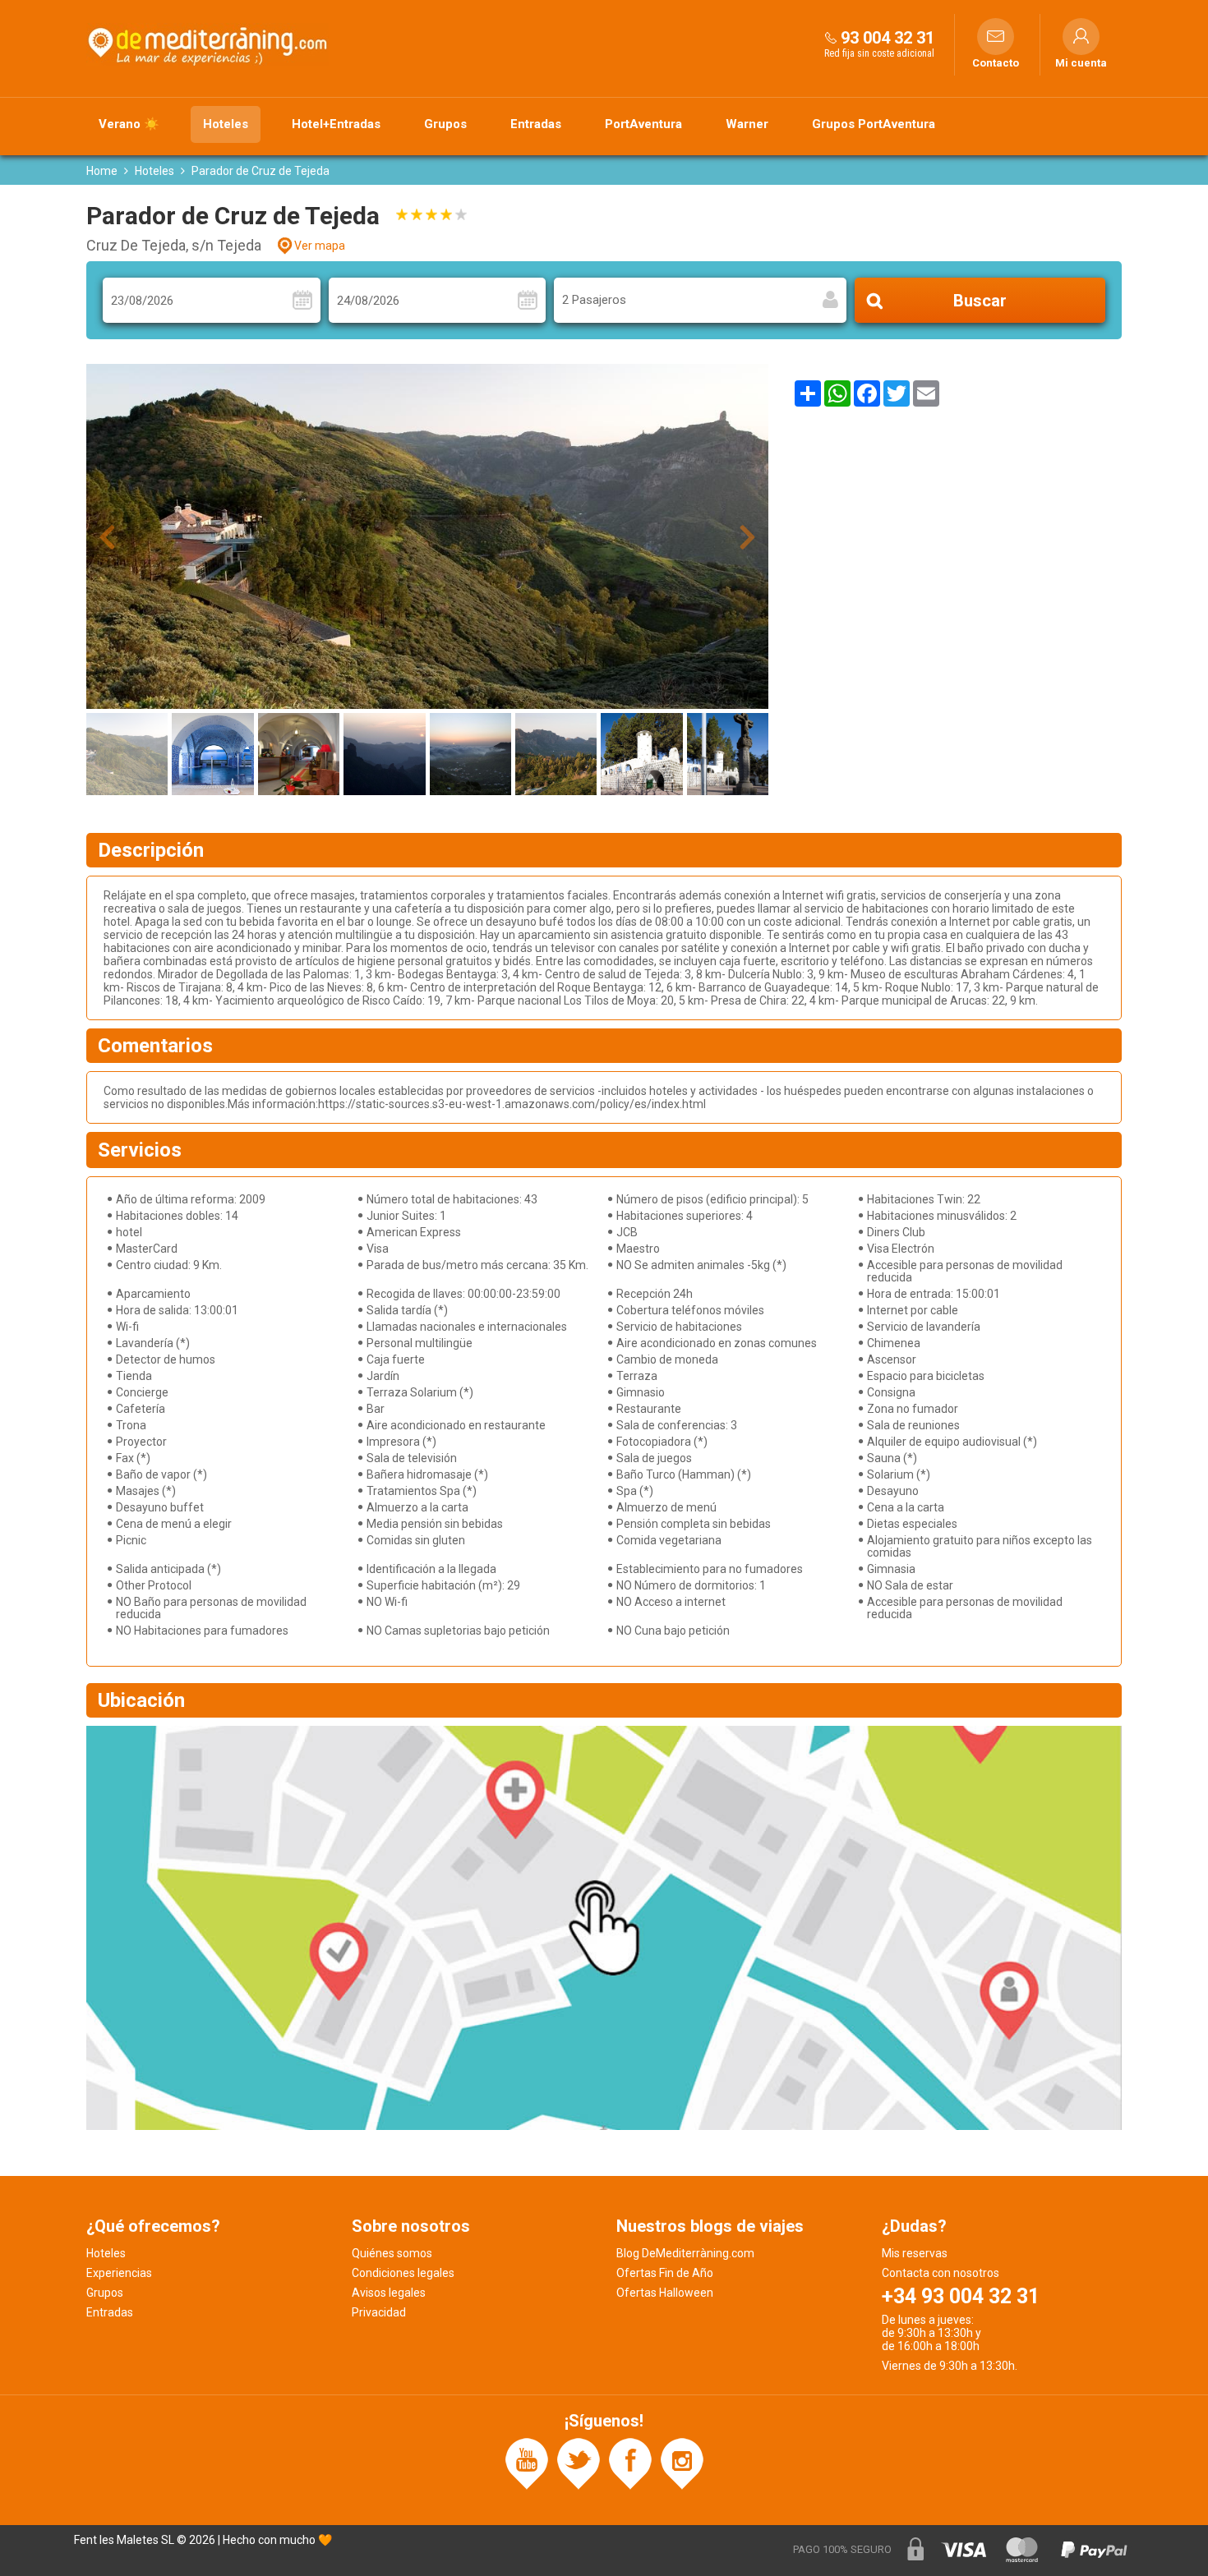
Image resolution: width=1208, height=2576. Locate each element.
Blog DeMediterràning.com (685, 2253)
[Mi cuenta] (1081, 37)
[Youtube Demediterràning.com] (527, 2463)
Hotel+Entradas (336, 124)
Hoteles (226, 124)
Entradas (536, 124)
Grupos (445, 124)
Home (102, 171)
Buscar (980, 301)
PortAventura (643, 124)
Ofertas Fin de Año (665, 2273)
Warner (747, 124)
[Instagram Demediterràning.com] (682, 2463)
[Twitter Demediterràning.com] (579, 2463)
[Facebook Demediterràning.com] (630, 2463)
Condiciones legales (403, 2273)
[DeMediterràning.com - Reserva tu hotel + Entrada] (210, 44)
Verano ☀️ (129, 124)
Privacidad (379, 2312)
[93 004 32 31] (831, 37)
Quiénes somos (392, 2253)
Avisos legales (389, 2293)
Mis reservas (915, 2253)
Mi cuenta (1081, 63)
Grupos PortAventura (874, 124)
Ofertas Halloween (665, 2293)
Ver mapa (320, 246)
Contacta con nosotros (941, 2273)
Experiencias (119, 2273)
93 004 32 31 (888, 38)
